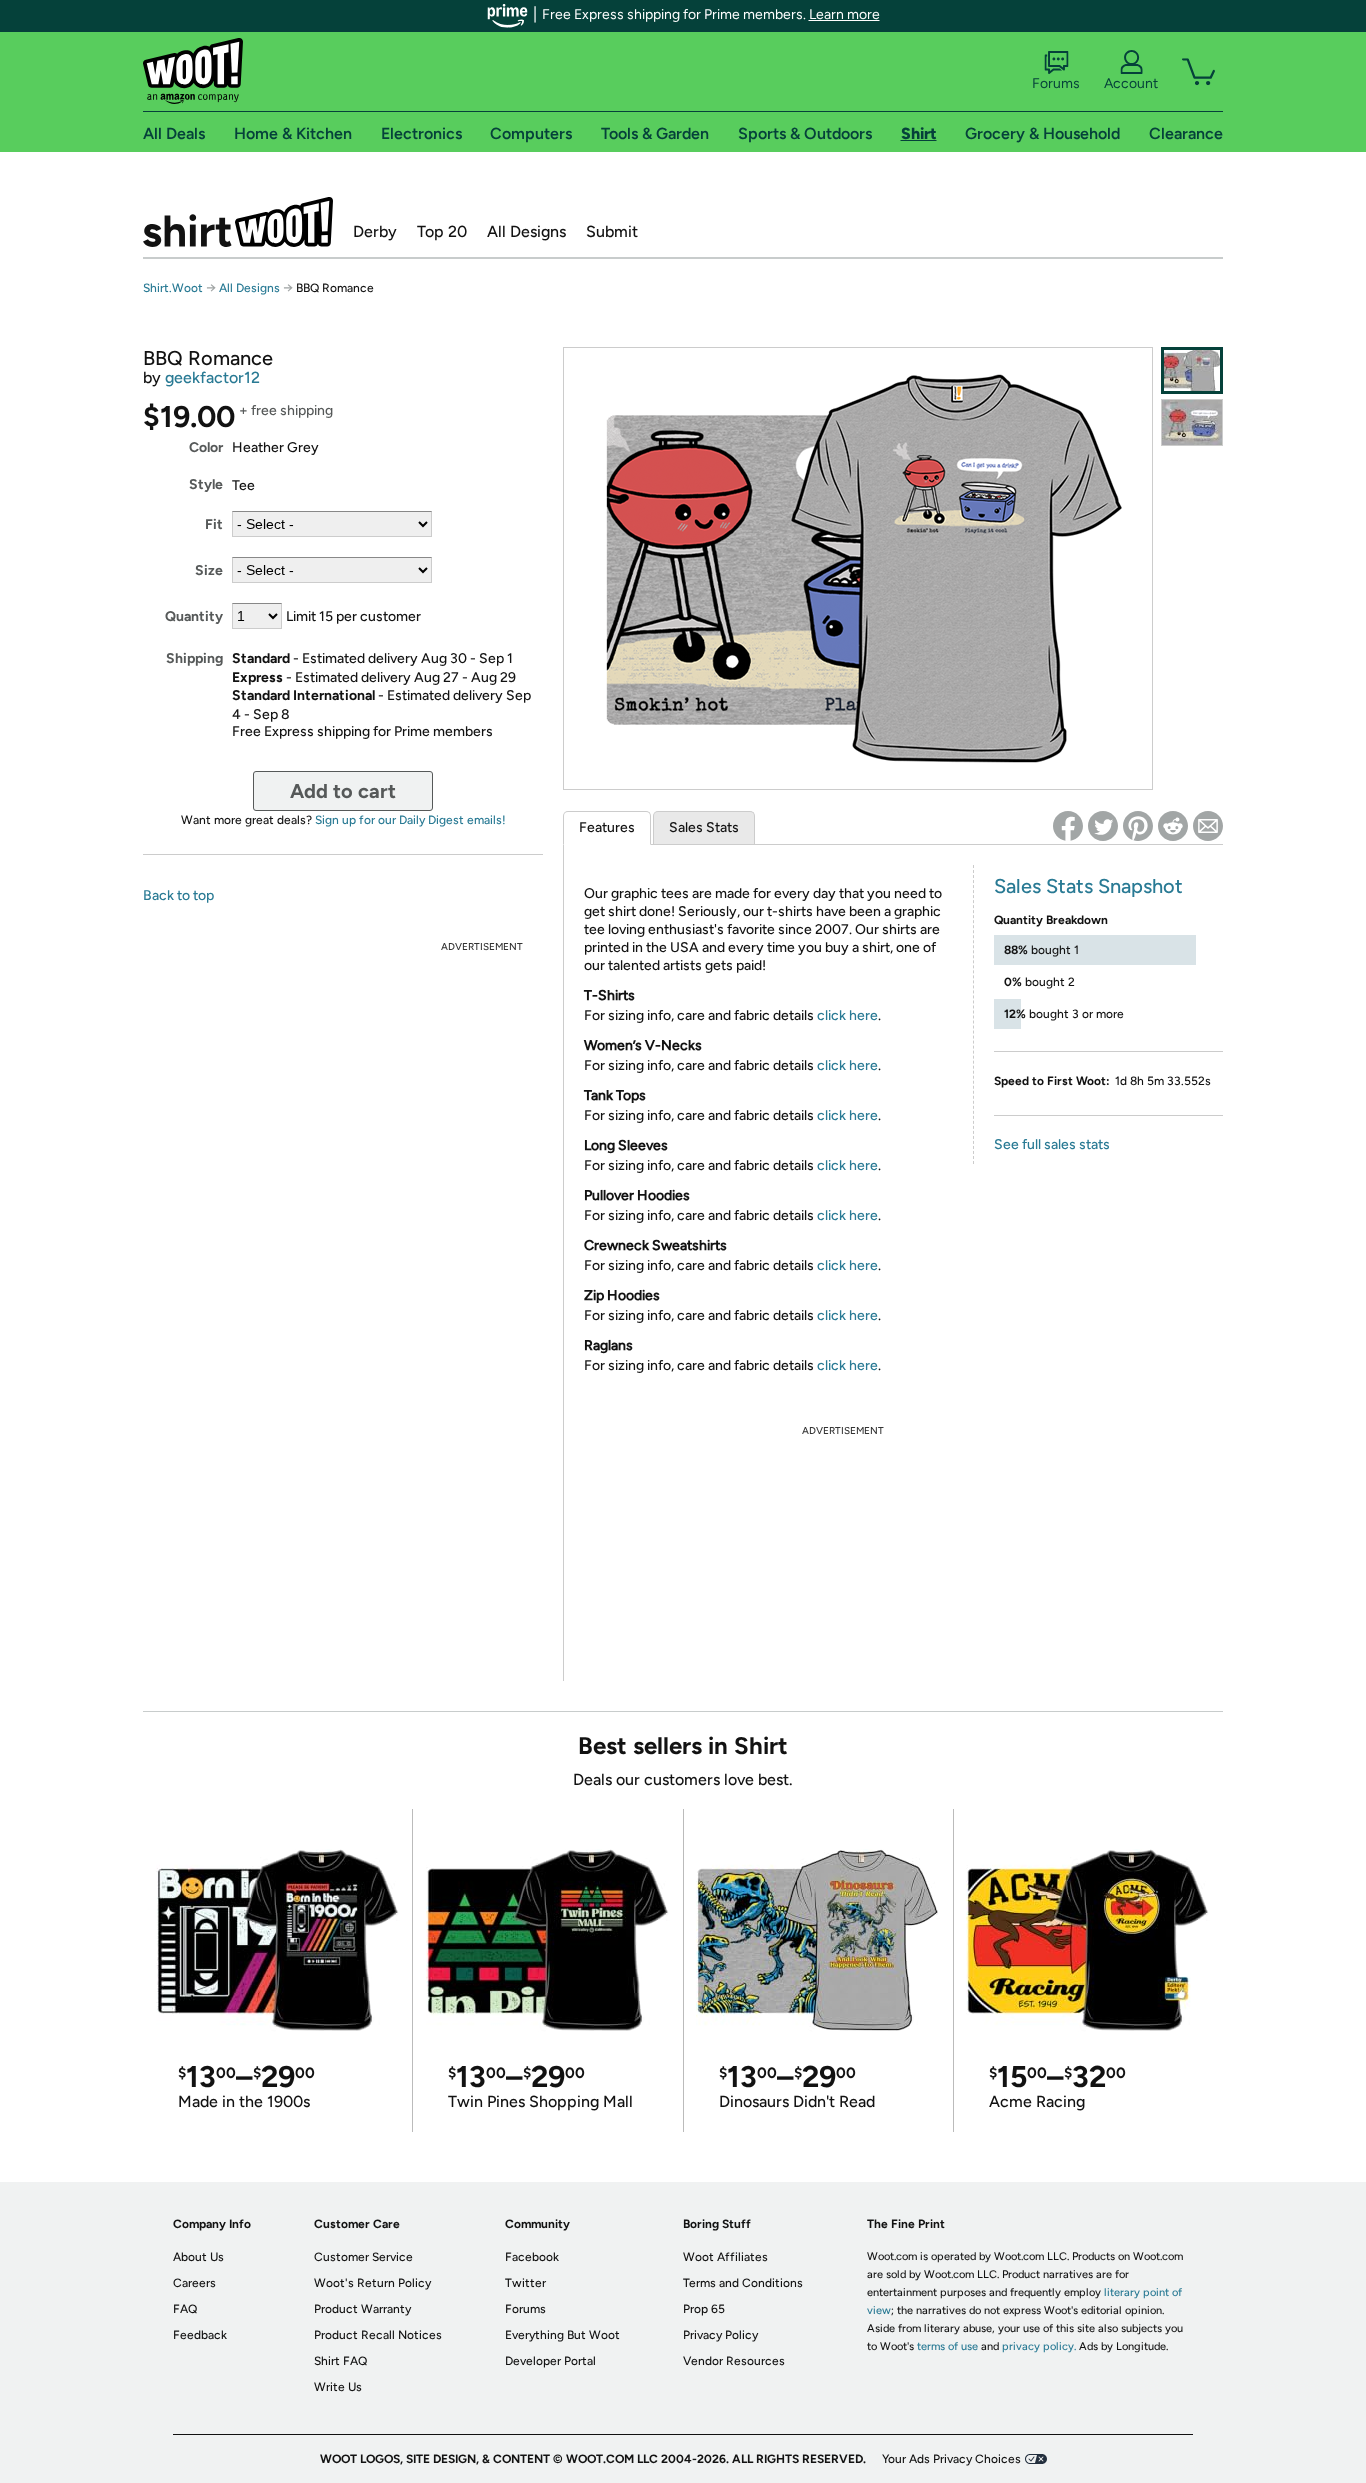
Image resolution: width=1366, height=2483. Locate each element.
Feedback (200, 2335)
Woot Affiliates (725, 2257)
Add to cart (343, 791)
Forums (1056, 83)
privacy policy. (1039, 2346)
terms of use (947, 2346)
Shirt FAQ (340, 2361)
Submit (612, 231)
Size (209, 570)
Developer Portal (550, 2361)
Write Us (338, 2387)
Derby (375, 231)
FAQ (185, 2309)
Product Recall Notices (378, 2335)
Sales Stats (704, 827)
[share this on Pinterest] (1138, 826)
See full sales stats (1052, 1144)
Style (206, 484)
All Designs (526, 231)
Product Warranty (362, 2309)
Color (206, 447)
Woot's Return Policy (372, 2283)
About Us (198, 2257)
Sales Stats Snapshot (1088, 886)
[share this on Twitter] (1103, 826)
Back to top (178, 895)
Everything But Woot (562, 2335)
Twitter (525, 2283)
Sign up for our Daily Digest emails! (410, 820)
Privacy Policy (720, 2335)
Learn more (844, 14)
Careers (194, 2283)
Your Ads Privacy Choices (951, 2459)
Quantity (194, 616)
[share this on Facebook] (1068, 826)
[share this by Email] (1208, 826)
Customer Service (363, 2257)
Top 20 (442, 231)
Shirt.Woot (238, 222)
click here (847, 1015)
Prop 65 (704, 2309)
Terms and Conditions (743, 2283)
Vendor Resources (734, 2361)
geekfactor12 (212, 377)
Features (607, 827)
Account (1131, 83)
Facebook (532, 2257)
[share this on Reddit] (1173, 826)
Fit (214, 524)
